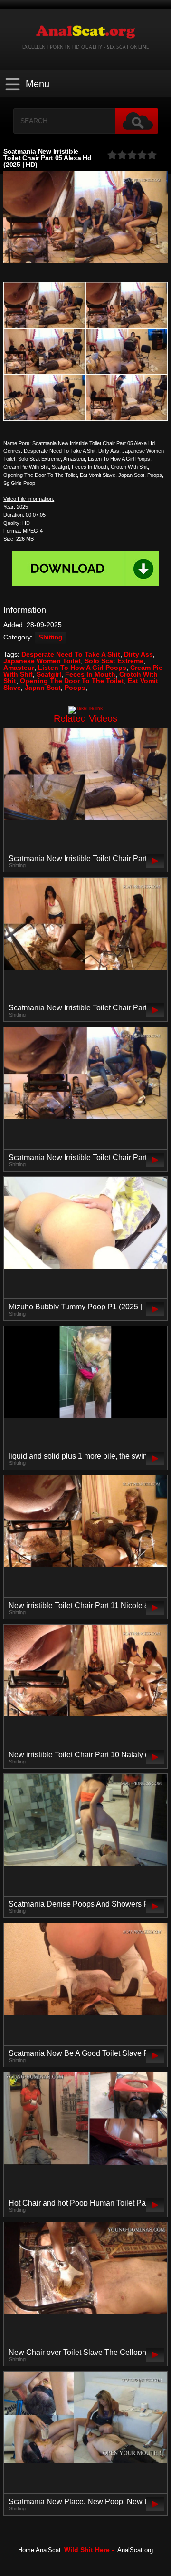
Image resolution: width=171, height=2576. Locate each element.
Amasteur (19, 668)
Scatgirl (49, 674)
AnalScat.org (135, 2550)
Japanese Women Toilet (42, 661)
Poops (75, 688)
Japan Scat (43, 688)
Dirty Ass (138, 654)
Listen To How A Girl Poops (82, 668)
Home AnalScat (39, 2550)
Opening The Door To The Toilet (72, 681)
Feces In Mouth (90, 674)
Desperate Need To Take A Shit (71, 654)
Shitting (51, 638)
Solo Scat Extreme (114, 661)
